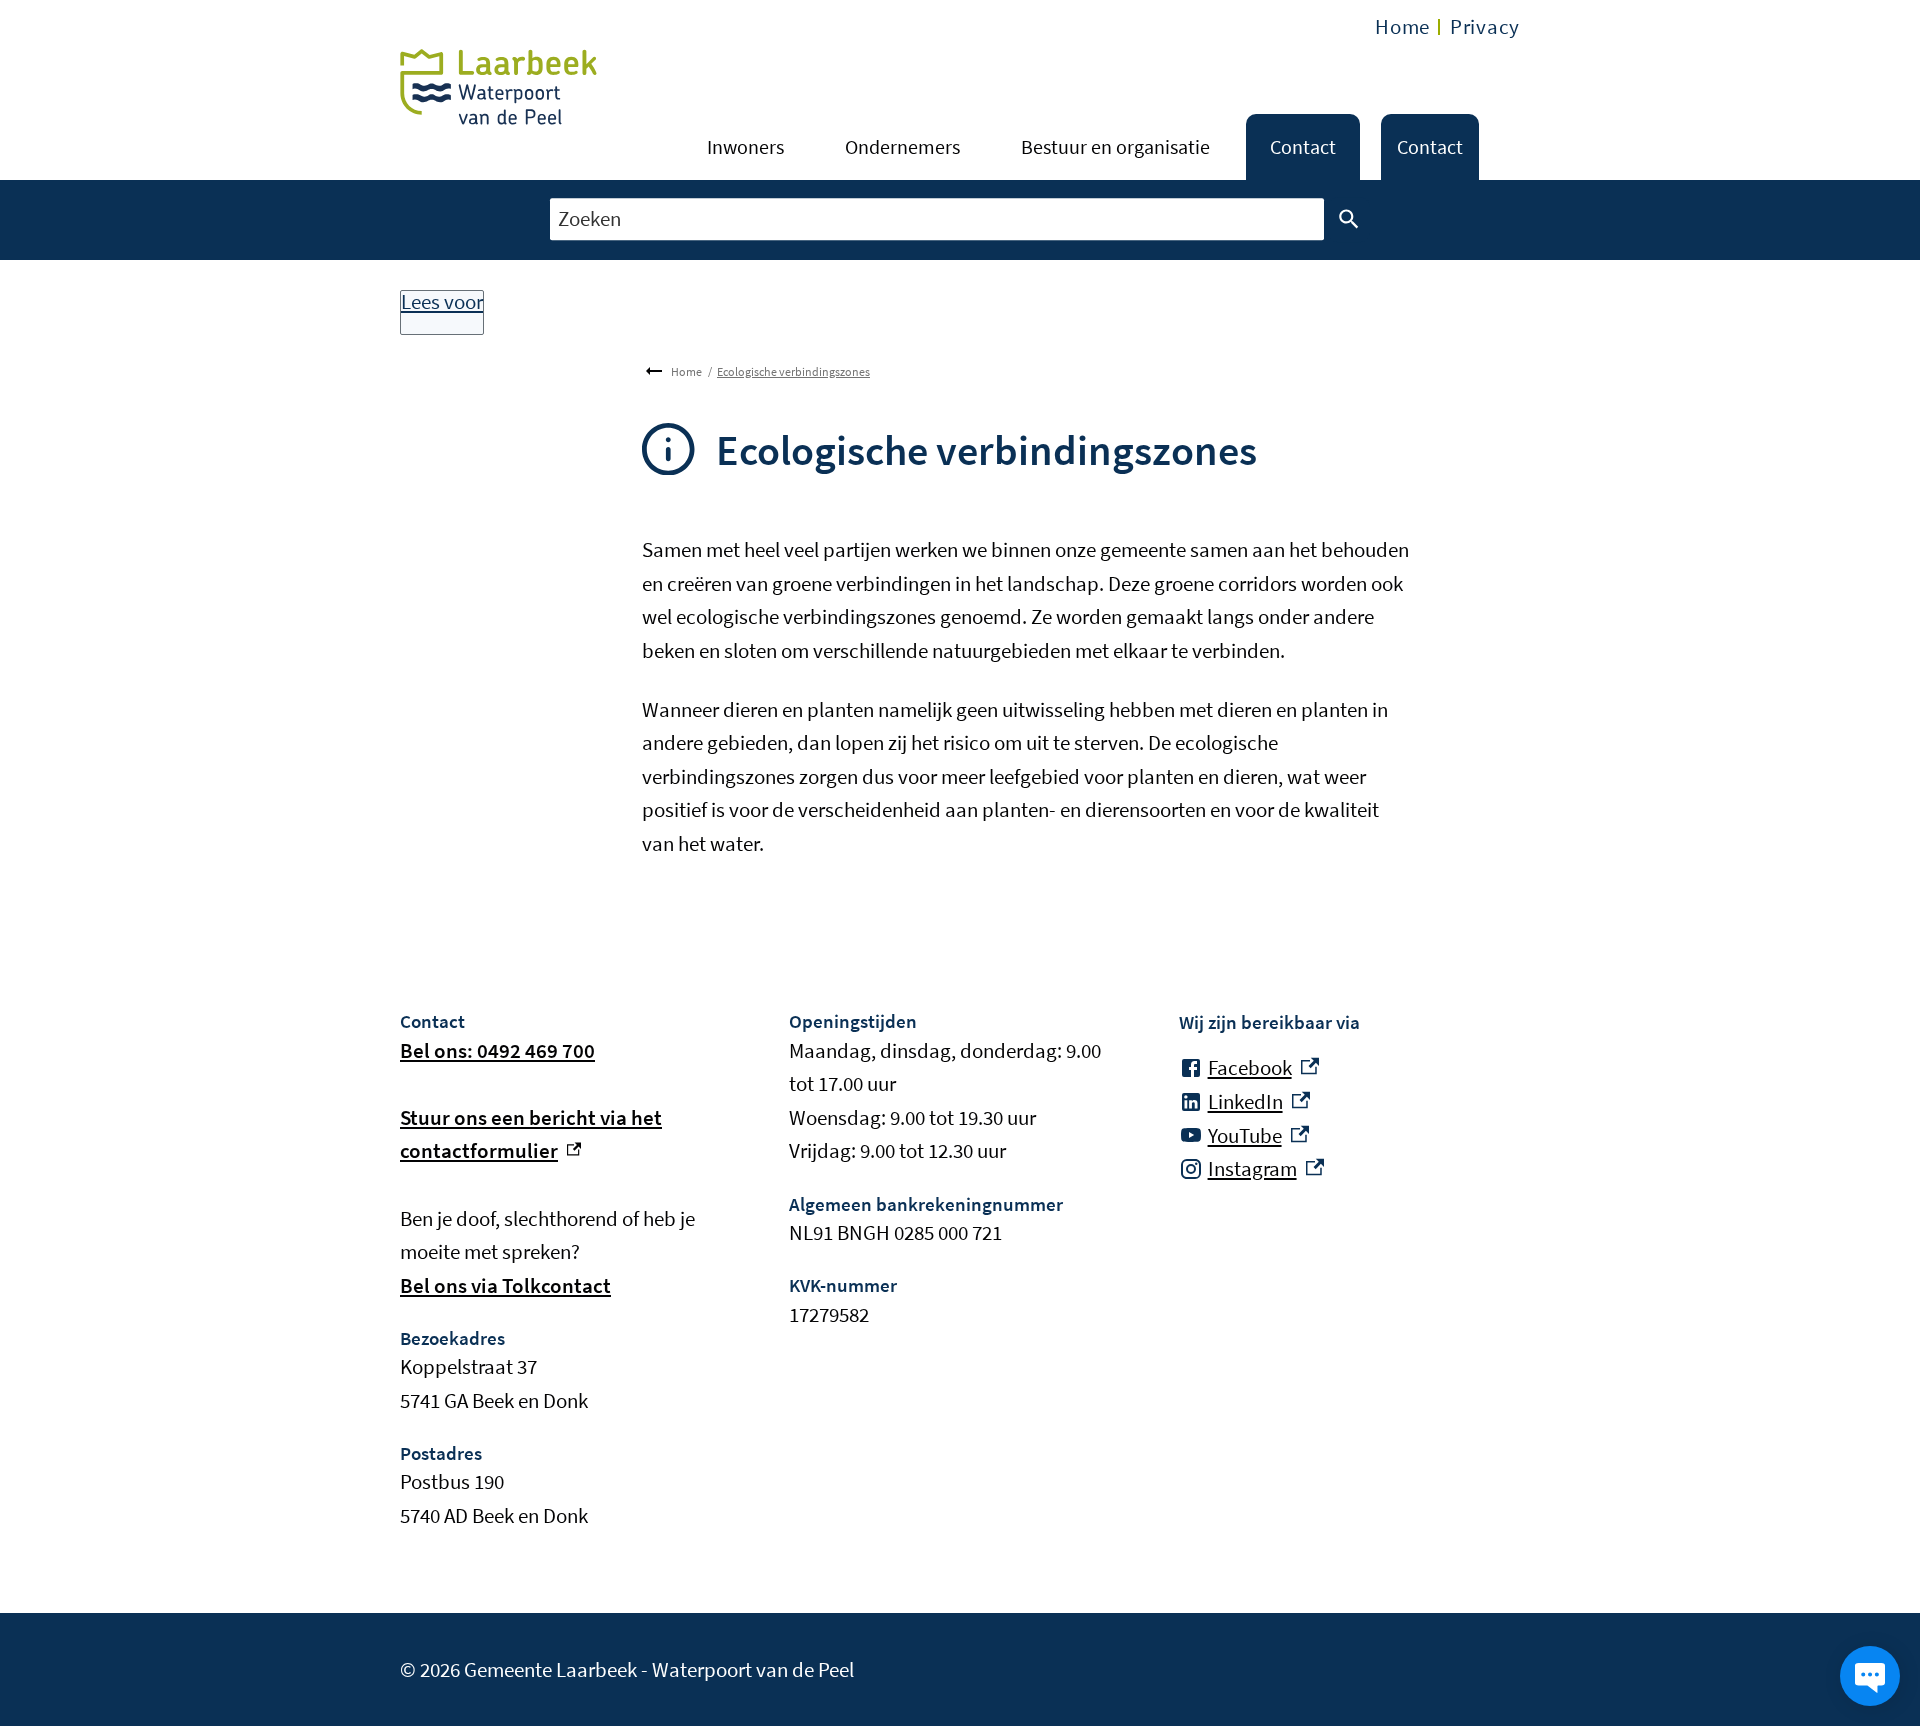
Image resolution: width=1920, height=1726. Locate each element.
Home (1402, 26)
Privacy (1485, 26)
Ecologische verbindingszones (793, 371)
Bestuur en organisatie (1115, 146)
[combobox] (937, 219)
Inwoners (745, 146)
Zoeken (1349, 220)
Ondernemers (902, 146)
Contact (1303, 146)
